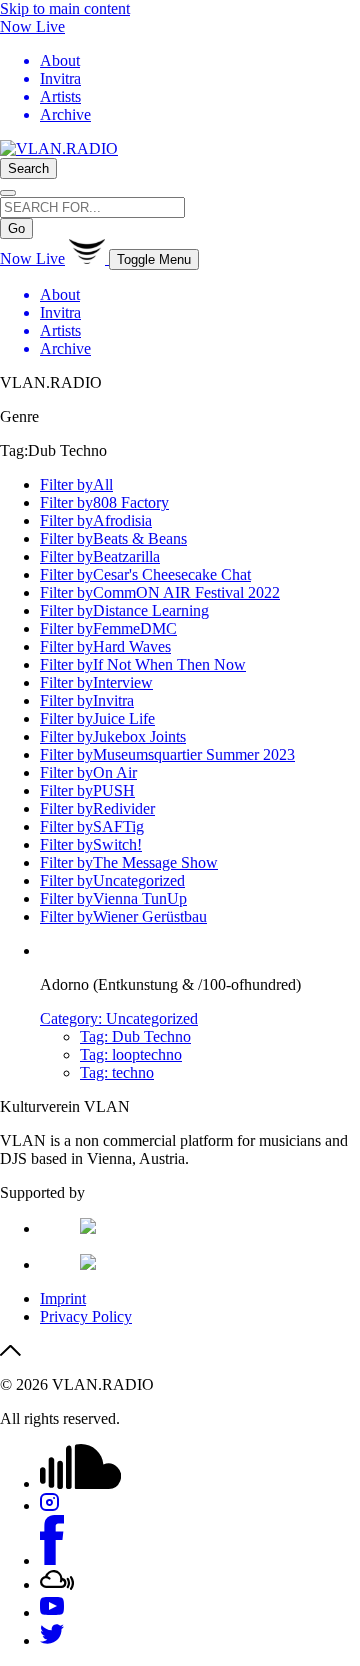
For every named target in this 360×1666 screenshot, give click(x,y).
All (76, 484)
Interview (96, 682)
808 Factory (104, 502)
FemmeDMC (108, 628)
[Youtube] (52, 1612)
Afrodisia (96, 520)
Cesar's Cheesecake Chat (145, 574)
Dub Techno (135, 1036)
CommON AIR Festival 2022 (160, 592)
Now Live (32, 26)
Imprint (63, 1298)
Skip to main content (65, 8)
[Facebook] (52, 1560)
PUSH (87, 790)
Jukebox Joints (113, 736)
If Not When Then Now (143, 664)
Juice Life (97, 718)
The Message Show (129, 862)
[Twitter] (52, 1640)
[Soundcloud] (80, 1483)
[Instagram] (49, 1505)
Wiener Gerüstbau (123, 916)
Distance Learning (124, 610)
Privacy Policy (86, 1316)
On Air (88, 772)
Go (16, 228)
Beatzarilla (100, 556)
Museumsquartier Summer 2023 (167, 754)
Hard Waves (105, 646)
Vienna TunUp (113, 898)
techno (117, 1072)
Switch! (91, 844)
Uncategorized (112, 880)
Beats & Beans (113, 538)
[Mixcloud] (57, 1584)
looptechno (131, 1054)
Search (28, 168)
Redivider (97, 808)
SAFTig (92, 826)
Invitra (87, 700)
